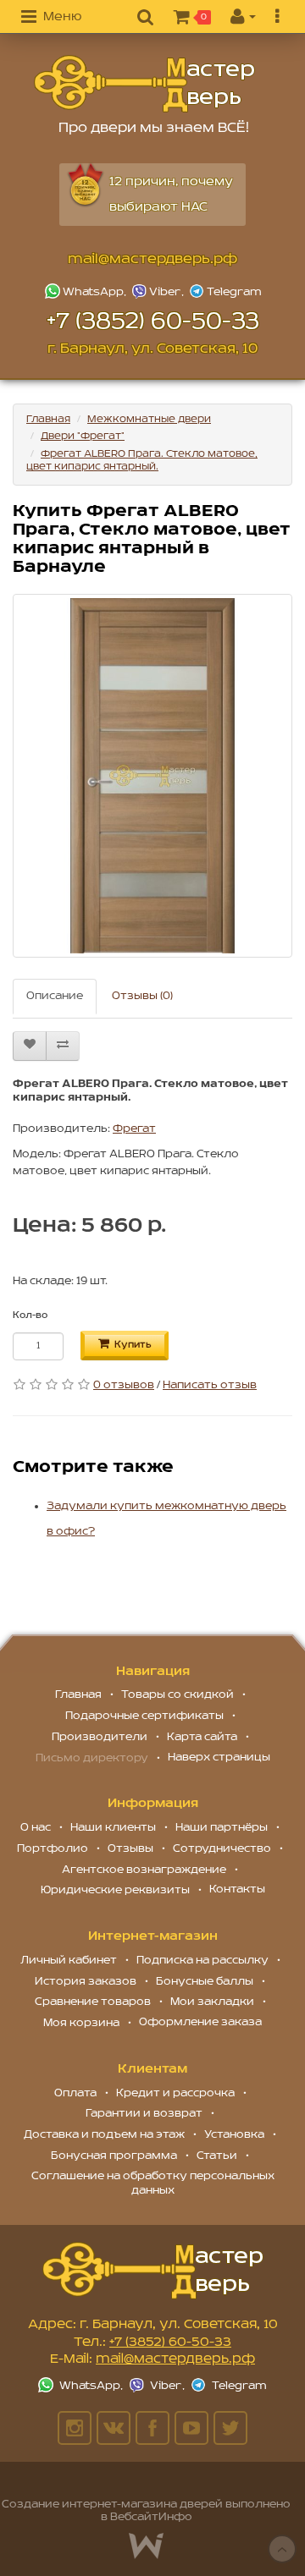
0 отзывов (124, 1385)
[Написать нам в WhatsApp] (87, 291)
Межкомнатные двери (149, 419)
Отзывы (130, 1849)
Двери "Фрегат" (83, 436)
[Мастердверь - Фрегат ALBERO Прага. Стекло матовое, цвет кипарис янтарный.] (144, 84)
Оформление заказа (200, 2022)
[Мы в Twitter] (230, 2428)
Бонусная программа (114, 2156)
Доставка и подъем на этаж (104, 2135)
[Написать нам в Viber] (159, 291)
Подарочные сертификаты (144, 1716)
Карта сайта (202, 1737)
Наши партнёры (222, 1828)
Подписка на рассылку (202, 1961)
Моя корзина (81, 2023)
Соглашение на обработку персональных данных (153, 2183)
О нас (36, 1828)
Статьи (217, 2156)
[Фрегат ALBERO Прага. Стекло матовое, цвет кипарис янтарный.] (152, 776)
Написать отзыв (210, 1385)
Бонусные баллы (205, 1982)
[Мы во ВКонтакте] (114, 2428)
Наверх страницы (219, 1758)
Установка (234, 2135)
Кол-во (30, 1315)
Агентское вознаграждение (144, 1870)
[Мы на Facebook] (152, 2428)
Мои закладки (212, 2002)
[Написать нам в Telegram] (225, 291)
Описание (55, 996)
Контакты (237, 1889)
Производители (100, 1737)
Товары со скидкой (177, 1695)
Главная (48, 419)
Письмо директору (92, 1758)
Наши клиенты (113, 1828)
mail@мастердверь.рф (152, 260)
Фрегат (134, 1129)
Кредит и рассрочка (175, 2093)
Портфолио (53, 1849)
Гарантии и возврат (144, 2114)
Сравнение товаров (93, 2002)
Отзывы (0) (142, 996)
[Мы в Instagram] (75, 2428)
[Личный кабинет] (243, 18)
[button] (51, 18)
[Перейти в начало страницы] (282, 2549)
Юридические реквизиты (115, 1890)
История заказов (86, 1982)
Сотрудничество (222, 1849)
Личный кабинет (69, 1961)
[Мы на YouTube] (191, 2428)
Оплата (75, 2093)
